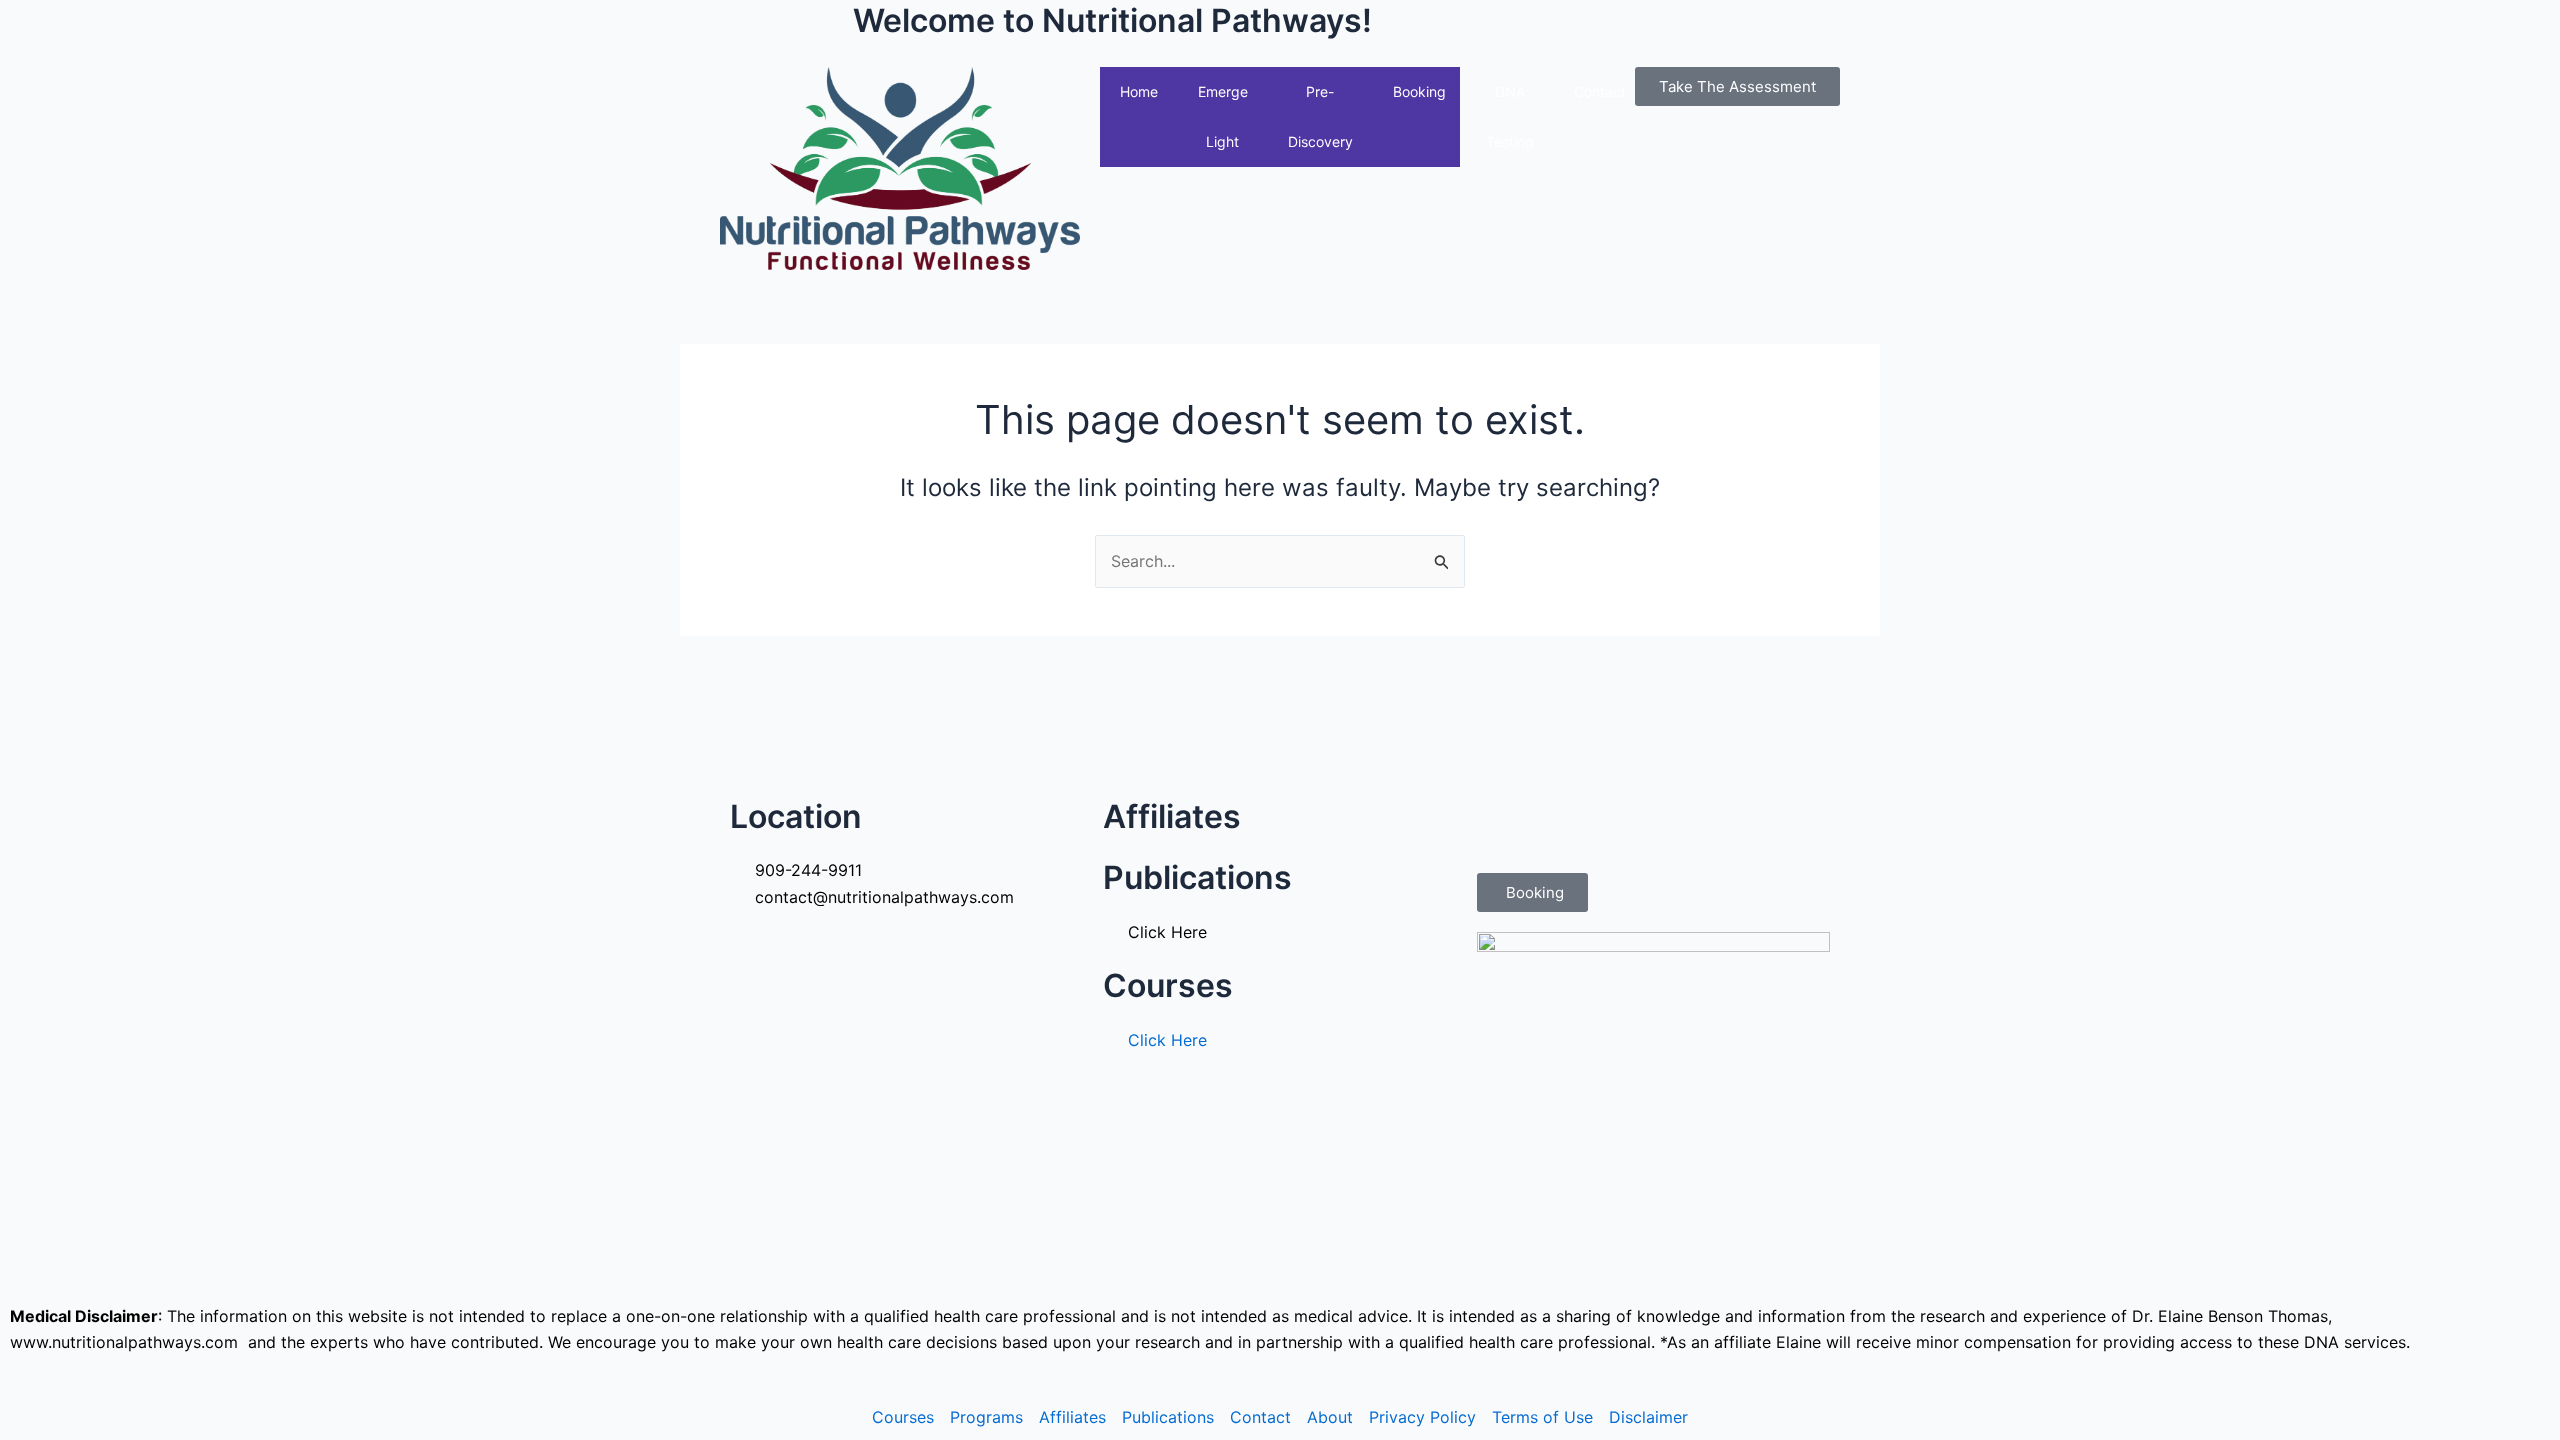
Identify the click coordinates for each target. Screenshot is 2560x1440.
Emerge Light (1223, 116)
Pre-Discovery (1320, 116)
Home (1139, 91)
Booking (1419, 91)
